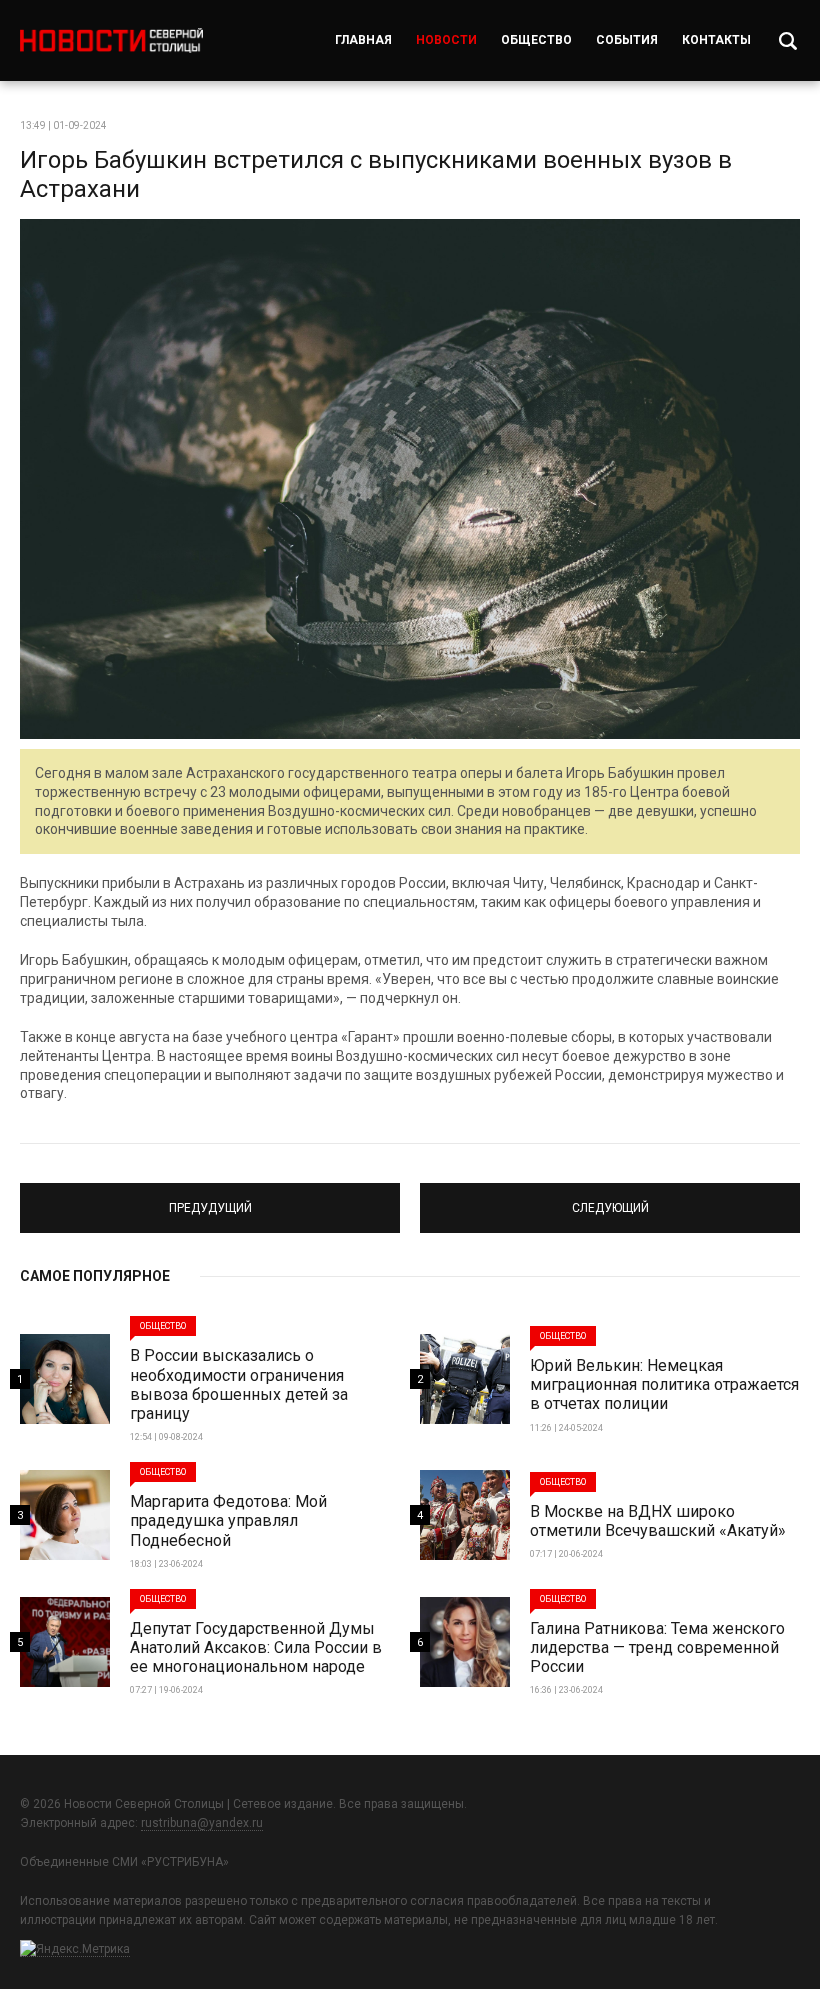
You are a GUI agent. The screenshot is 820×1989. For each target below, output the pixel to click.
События (627, 40)
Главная (363, 40)
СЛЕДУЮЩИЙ (610, 1199)
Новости (446, 40)
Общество (536, 40)
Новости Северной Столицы (111, 40)
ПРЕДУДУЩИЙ (210, 1199)
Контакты (716, 40)
